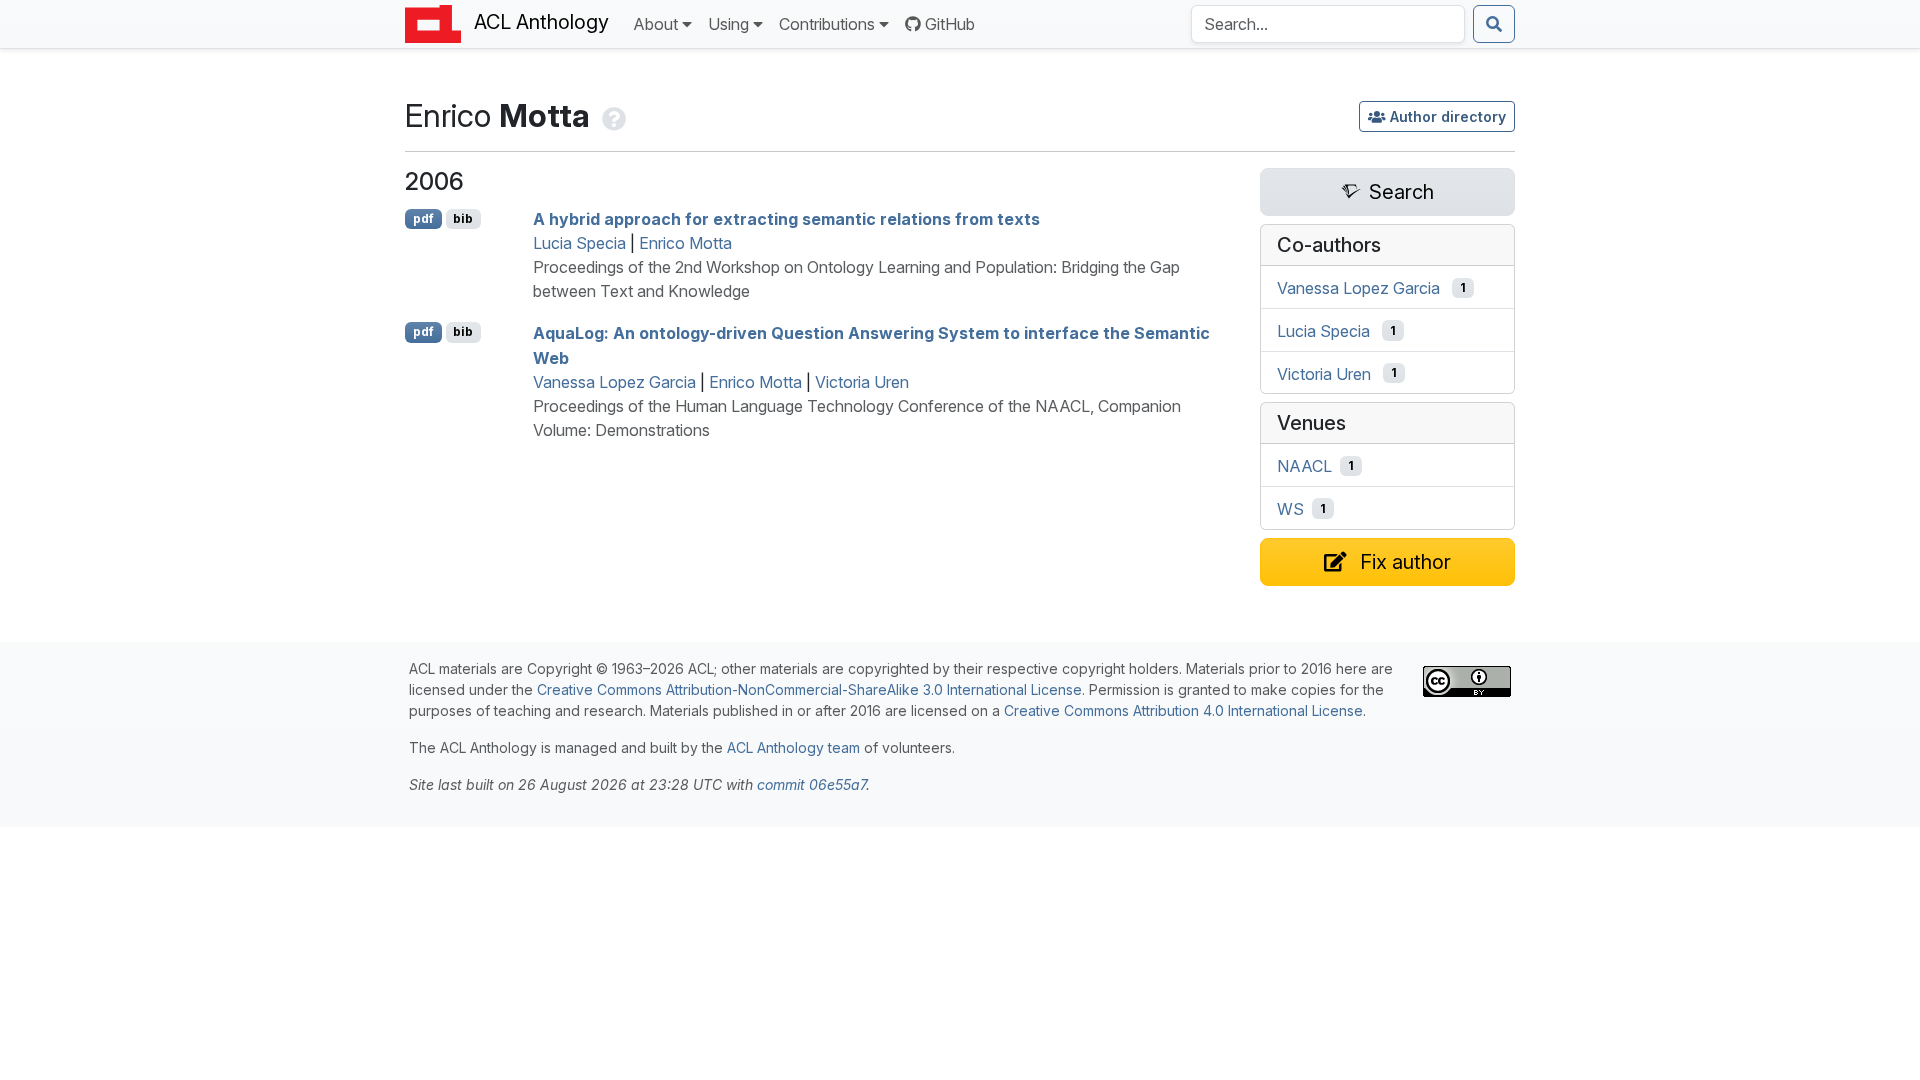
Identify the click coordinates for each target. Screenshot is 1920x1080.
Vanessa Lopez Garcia (614, 382)
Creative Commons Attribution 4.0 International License (1183, 710)
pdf (423, 218)
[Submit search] (1494, 24)
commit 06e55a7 (811, 784)
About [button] (655, 24)
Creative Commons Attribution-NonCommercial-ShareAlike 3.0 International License (809, 689)
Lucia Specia (579, 243)
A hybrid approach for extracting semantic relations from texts (786, 219)
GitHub (950, 24)
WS (1290, 509)
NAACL (1304, 466)
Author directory (1448, 116)
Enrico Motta (685, 243)
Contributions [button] (827, 24)
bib (463, 218)
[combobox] (1328, 24)
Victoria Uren (862, 382)
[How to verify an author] (612, 115)
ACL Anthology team (793, 747)
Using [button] (728, 24)
